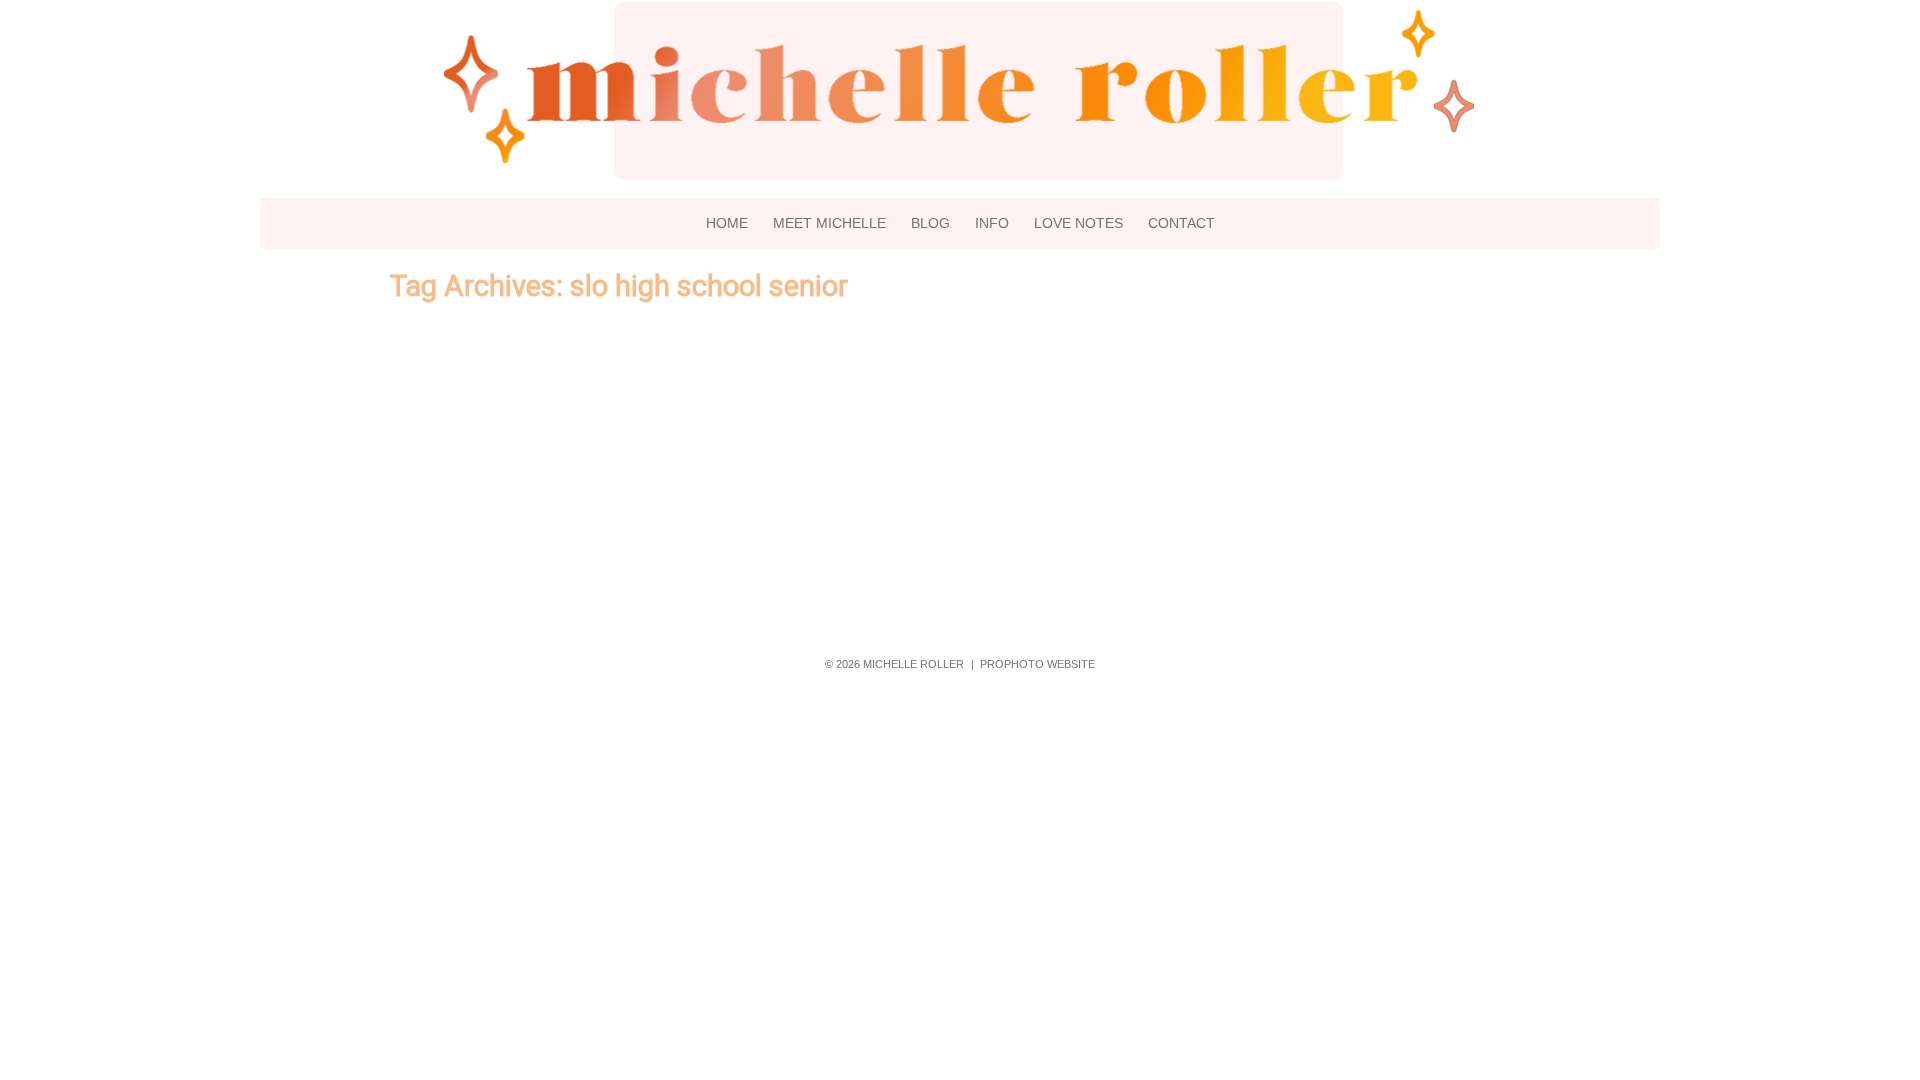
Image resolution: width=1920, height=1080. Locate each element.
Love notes (1078, 223)
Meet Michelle (829, 223)
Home (727, 223)
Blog (930, 223)
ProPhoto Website (1037, 664)
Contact (1181, 223)
